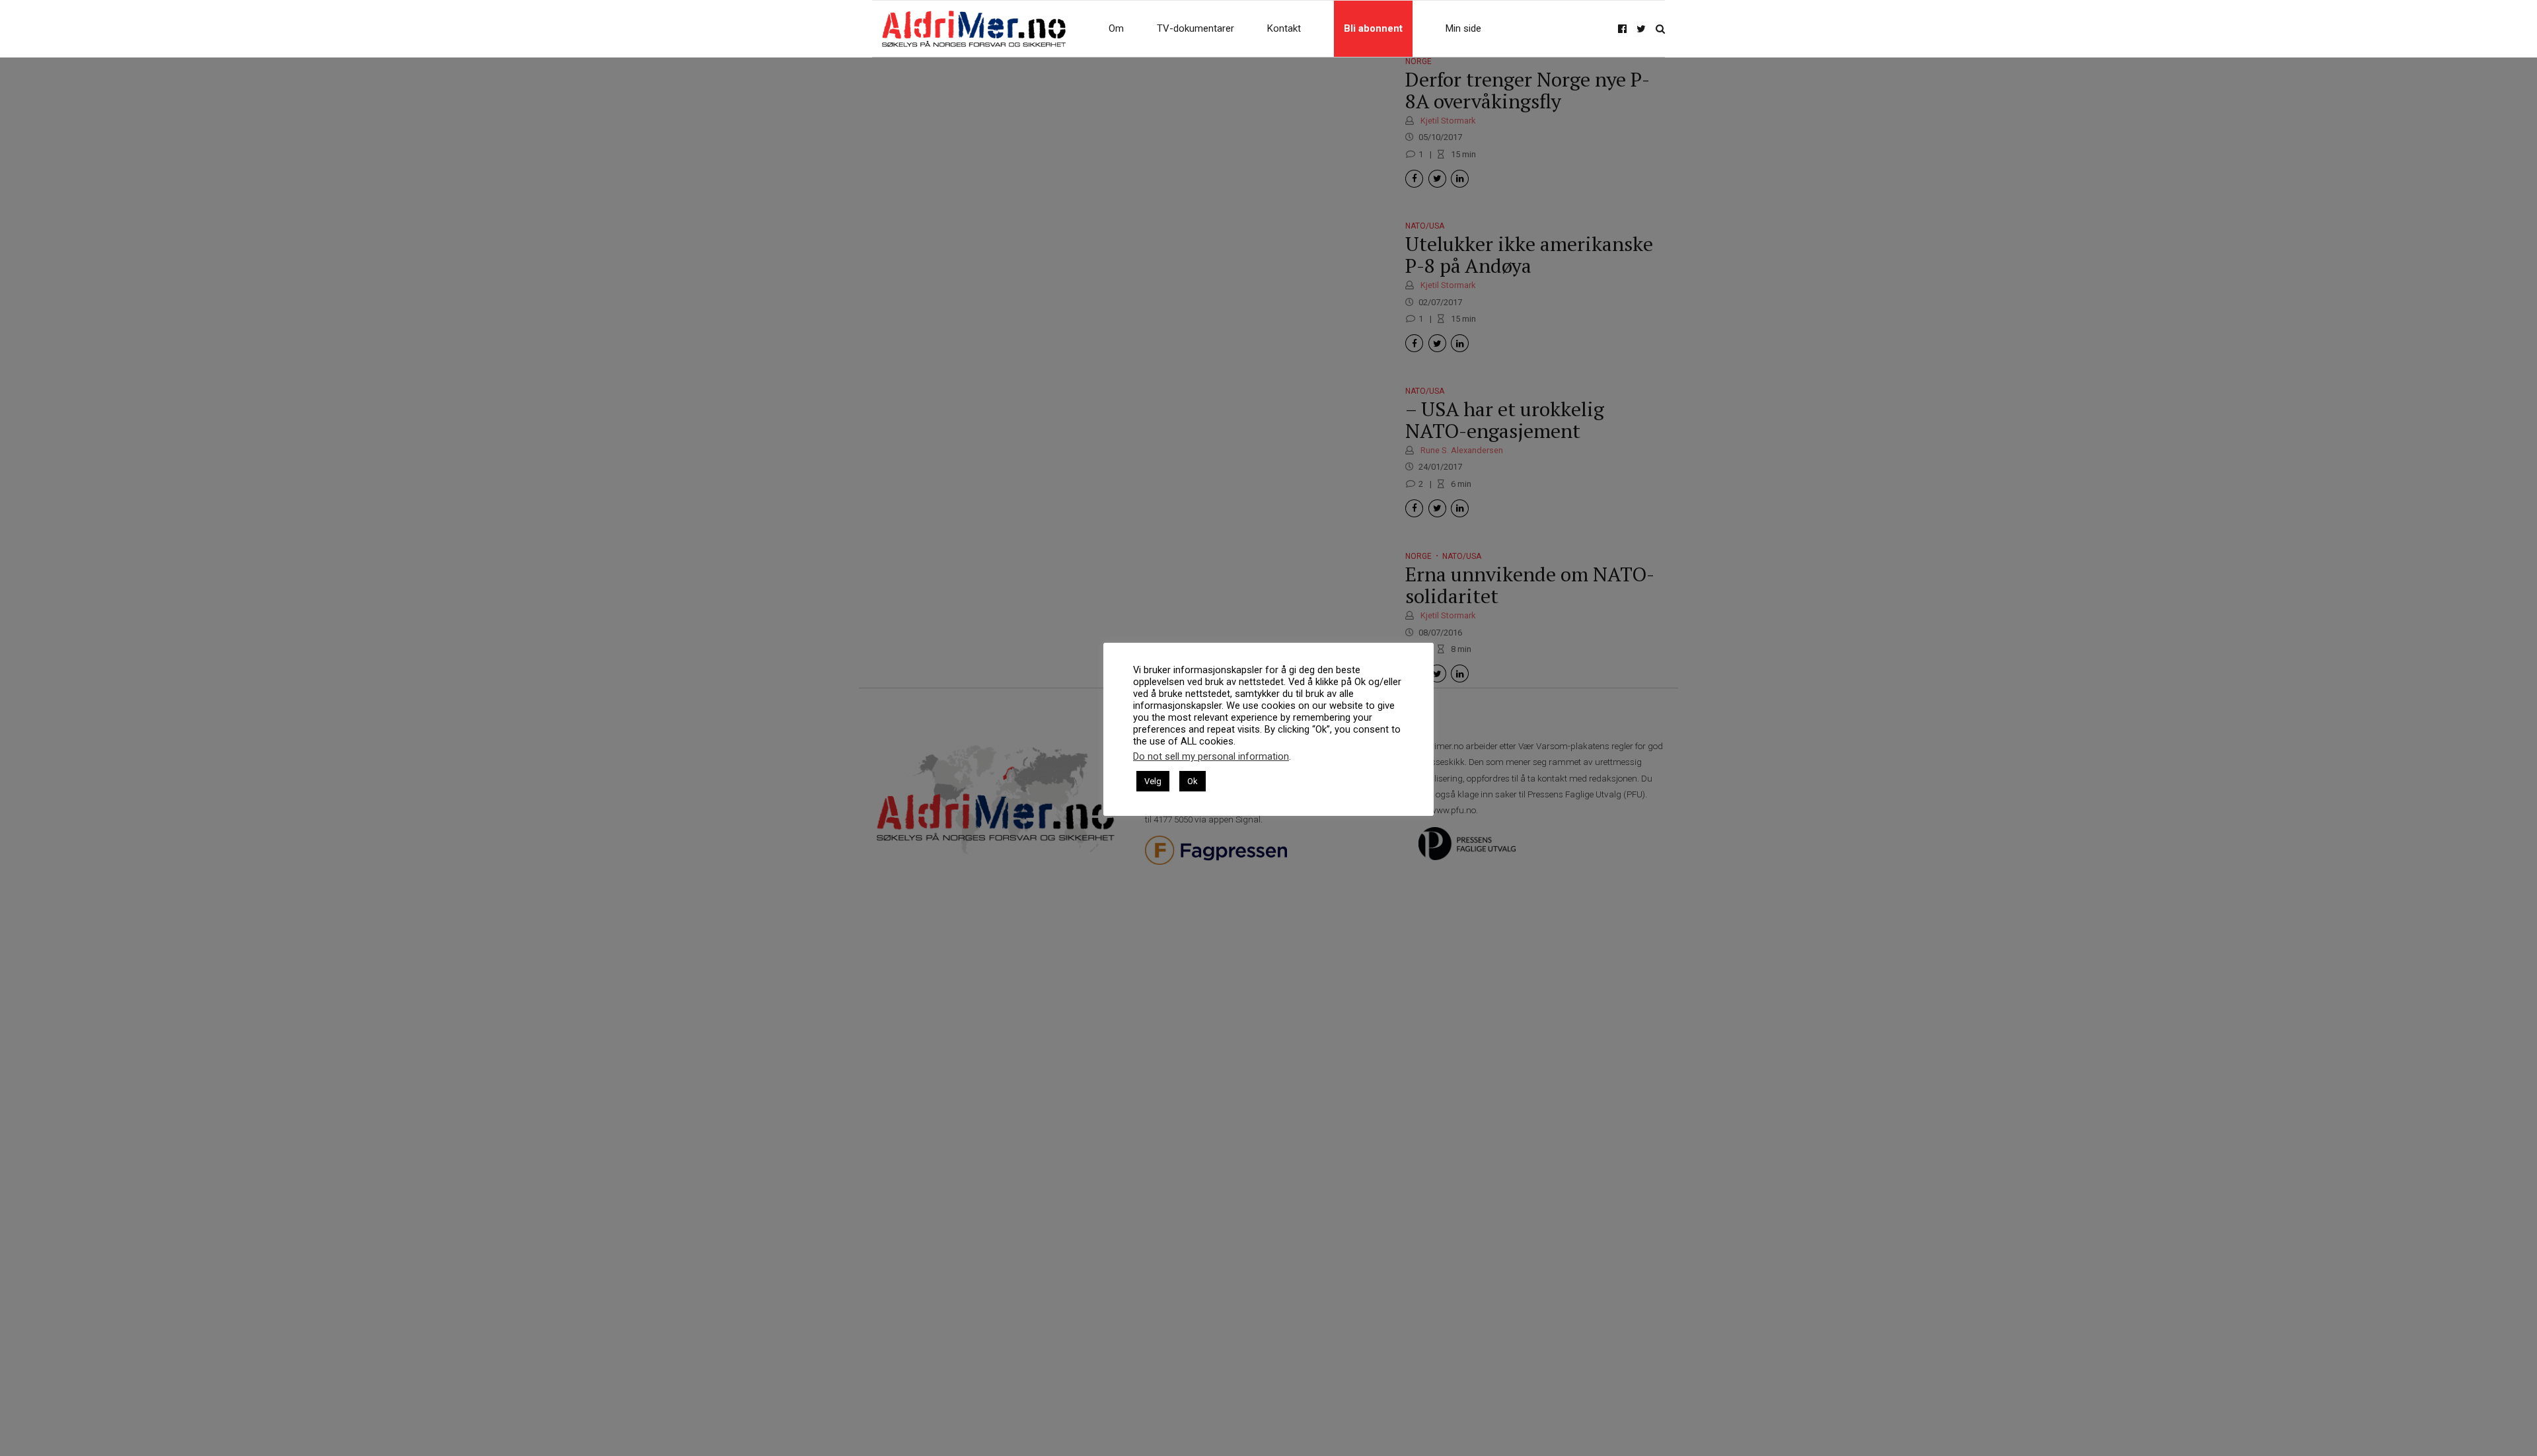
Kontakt (1284, 28)
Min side (1463, 28)
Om (1116, 28)
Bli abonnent (1373, 28)
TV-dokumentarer (1195, 28)
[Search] (1660, 29)
